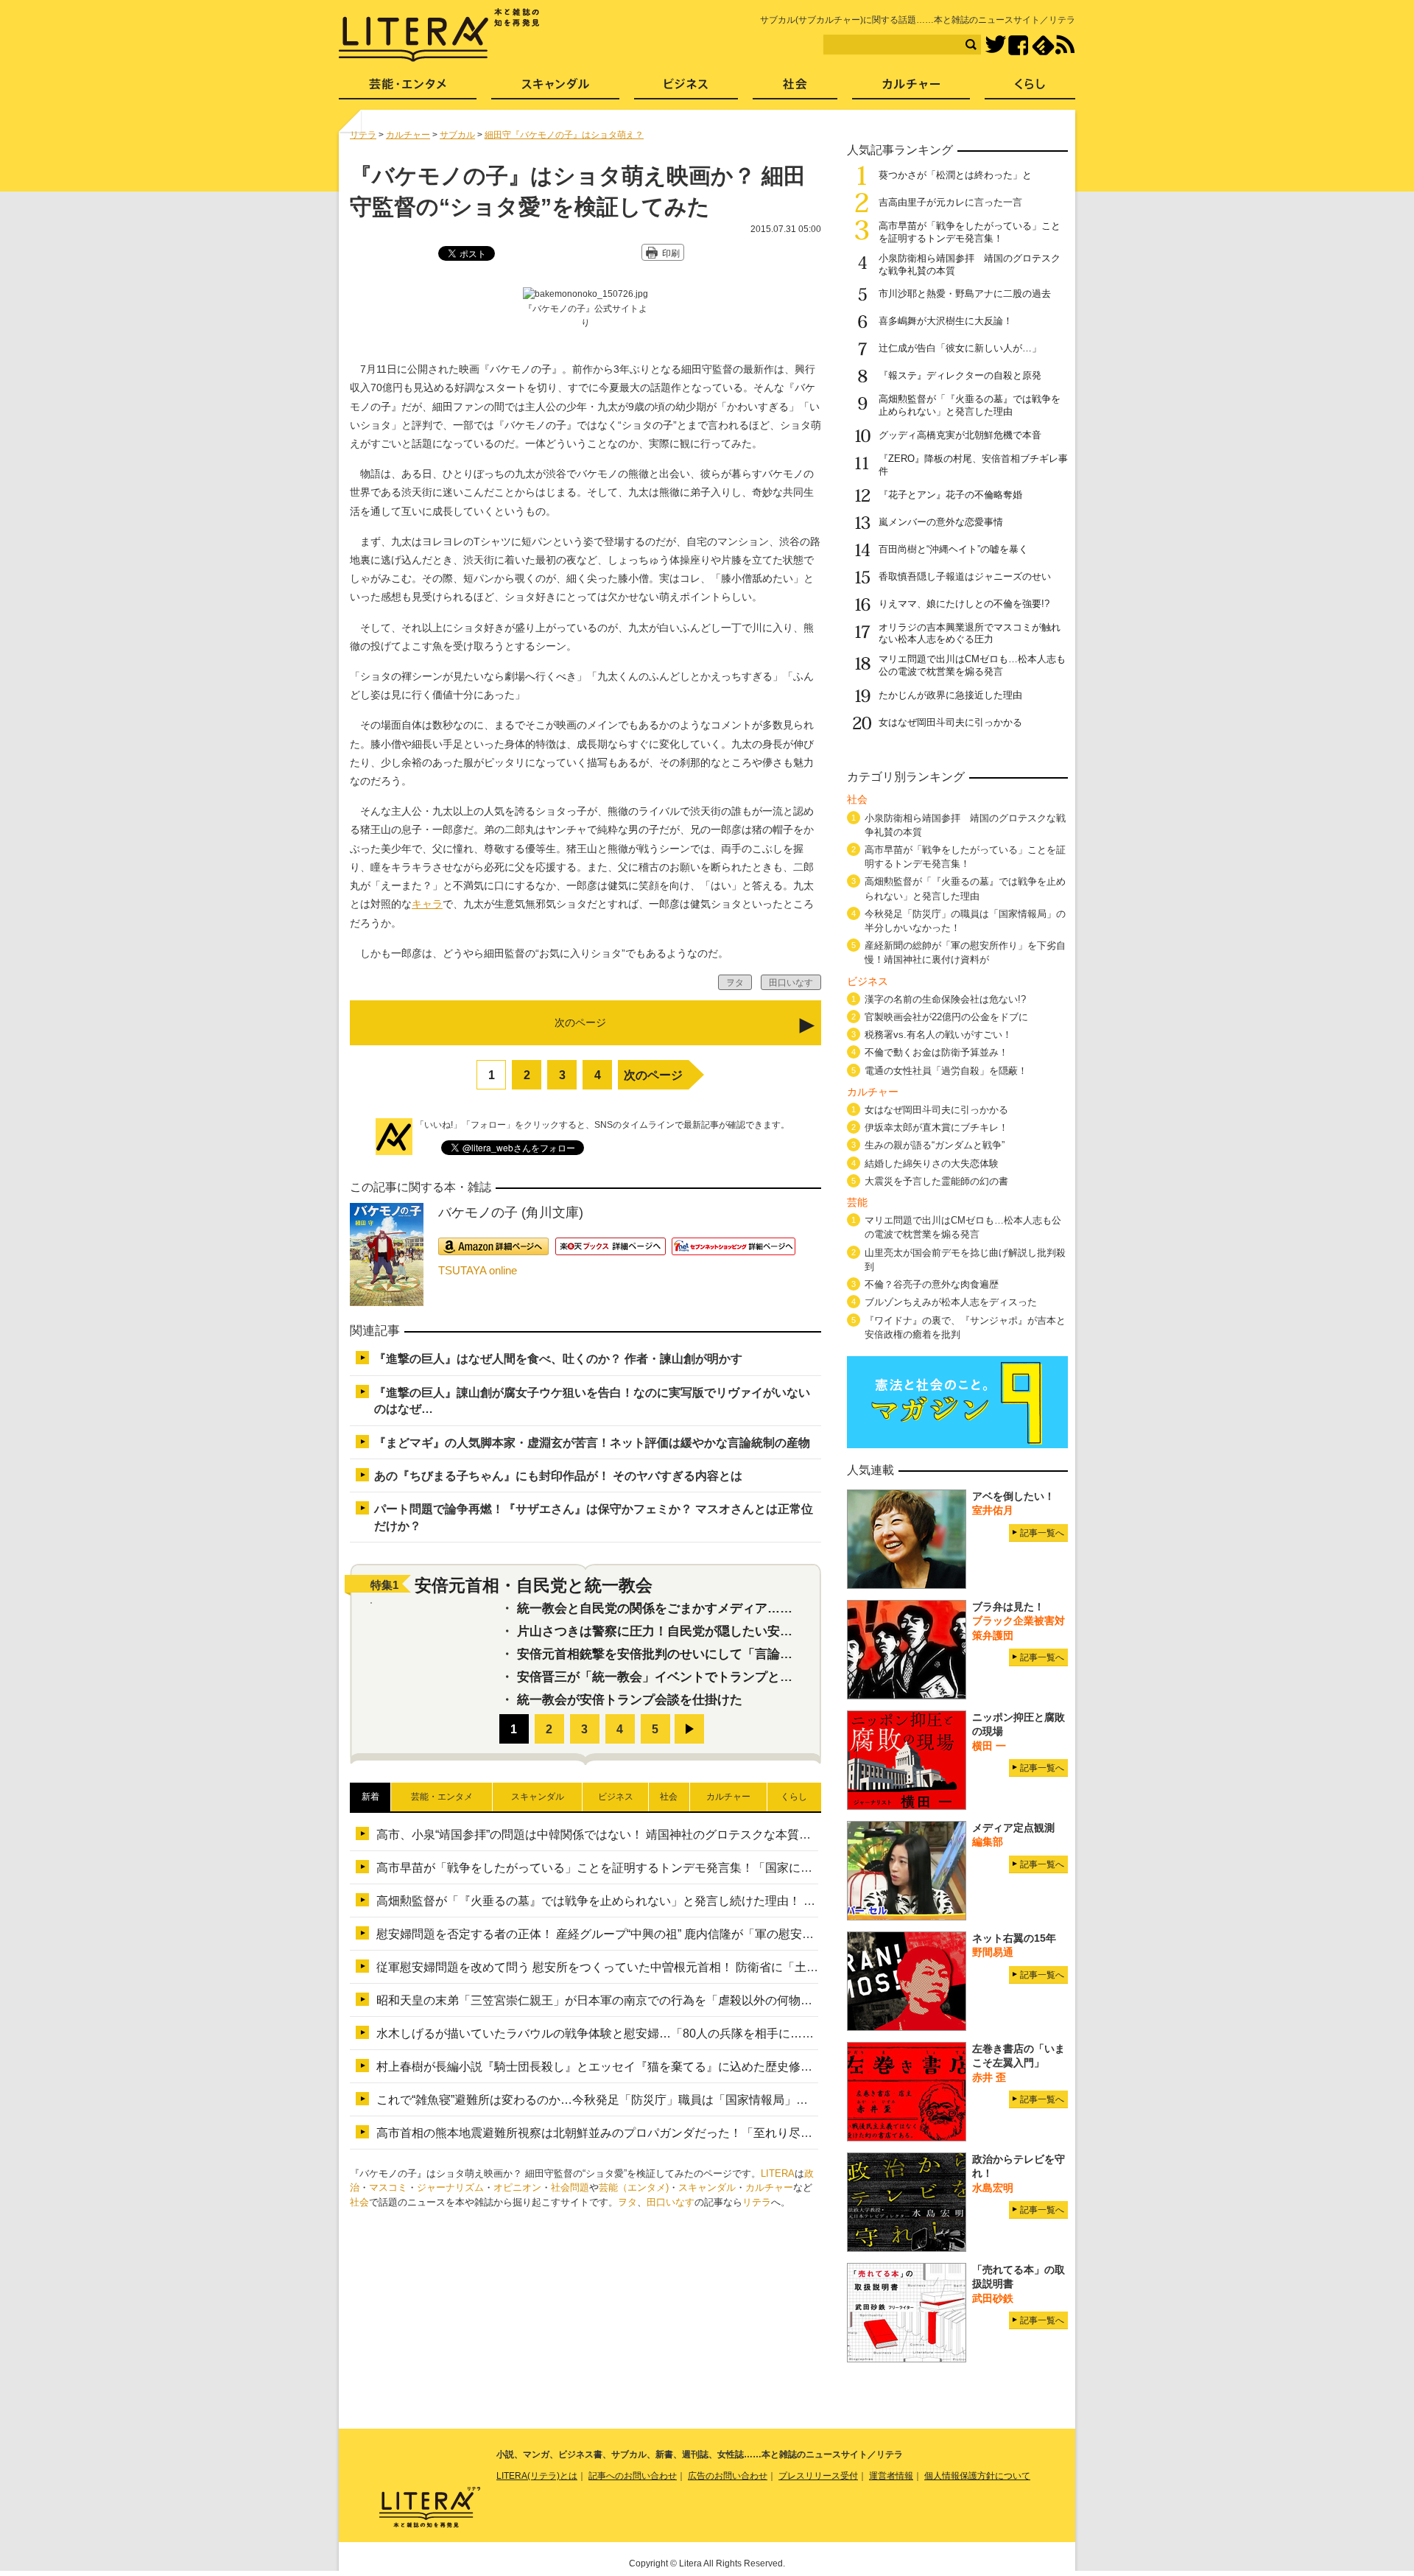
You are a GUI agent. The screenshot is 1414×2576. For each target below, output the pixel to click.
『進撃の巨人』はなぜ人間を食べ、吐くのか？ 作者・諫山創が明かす (558, 1359)
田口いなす (671, 2202)
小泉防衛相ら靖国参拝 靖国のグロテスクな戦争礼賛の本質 (965, 825)
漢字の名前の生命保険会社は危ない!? (945, 999)
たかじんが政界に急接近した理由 (950, 695)
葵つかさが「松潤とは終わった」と (955, 175)
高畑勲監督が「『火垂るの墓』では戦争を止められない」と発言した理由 (970, 405)
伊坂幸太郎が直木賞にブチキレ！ (936, 1127)
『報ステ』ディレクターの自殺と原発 (960, 375)
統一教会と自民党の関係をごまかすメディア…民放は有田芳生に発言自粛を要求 (742, 1608)
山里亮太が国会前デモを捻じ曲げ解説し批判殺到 (965, 1260)
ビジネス (686, 89)
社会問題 (570, 2187)
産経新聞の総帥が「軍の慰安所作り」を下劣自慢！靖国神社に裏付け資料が (965, 952)
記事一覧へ (1042, 1533)
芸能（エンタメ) (634, 2187)
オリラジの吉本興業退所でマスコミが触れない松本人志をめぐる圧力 (970, 634)
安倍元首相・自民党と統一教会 (534, 1585)
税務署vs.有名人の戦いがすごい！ (938, 1035)
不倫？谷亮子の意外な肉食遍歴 (932, 1284)
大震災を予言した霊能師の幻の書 (936, 1181)
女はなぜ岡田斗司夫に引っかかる (950, 722)
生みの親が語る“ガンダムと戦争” (935, 1145)
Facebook (1018, 45)
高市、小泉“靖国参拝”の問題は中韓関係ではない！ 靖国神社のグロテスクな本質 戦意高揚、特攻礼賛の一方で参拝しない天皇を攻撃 (729, 1835)
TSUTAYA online (478, 1270)
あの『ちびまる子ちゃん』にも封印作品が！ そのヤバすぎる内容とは (558, 1476)
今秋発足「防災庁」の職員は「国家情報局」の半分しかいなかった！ (965, 921)
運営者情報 (891, 2476)
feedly (1043, 45)
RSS (1065, 45)
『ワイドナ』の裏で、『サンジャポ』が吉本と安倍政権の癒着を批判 (965, 1327)
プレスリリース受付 (818, 2476)
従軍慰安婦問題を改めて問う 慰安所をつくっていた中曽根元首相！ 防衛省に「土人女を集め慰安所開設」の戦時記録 (686, 1967)
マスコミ (388, 2187)
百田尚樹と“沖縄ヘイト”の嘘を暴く (953, 549)
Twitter (995, 45)
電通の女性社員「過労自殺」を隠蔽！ (946, 1071)
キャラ (427, 904)
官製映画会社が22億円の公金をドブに (946, 1017)
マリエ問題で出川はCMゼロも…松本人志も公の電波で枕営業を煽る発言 (972, 665)
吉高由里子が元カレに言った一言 (950, 202)
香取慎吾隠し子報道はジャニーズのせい (965, 576)
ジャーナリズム (450, 2187)
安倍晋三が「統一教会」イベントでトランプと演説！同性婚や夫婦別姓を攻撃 (736, 1677)
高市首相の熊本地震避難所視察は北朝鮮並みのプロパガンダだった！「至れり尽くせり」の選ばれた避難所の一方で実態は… (706, 2133)
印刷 (671, 253)
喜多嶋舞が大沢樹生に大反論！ (946, 321)
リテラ (757, 2202)
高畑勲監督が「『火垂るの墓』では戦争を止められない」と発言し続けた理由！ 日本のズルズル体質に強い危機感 (678, 1901)
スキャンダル (707, 2187)
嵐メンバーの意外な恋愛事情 (941, 522)
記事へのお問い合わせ (633, 2476)
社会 (359, 2202)
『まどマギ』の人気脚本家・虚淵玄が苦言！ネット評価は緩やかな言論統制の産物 (592, 1443)
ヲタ (627, 2202)
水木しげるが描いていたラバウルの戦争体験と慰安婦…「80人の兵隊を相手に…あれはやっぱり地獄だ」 (654, 2033)
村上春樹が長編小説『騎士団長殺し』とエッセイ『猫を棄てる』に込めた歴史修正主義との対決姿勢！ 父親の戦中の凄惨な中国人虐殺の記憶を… (761, 2067)
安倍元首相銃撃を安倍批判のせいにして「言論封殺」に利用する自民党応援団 (736, 1654)
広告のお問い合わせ (728, 2476)
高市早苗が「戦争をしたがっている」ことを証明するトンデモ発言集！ (970, 232)
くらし (1030, 89)
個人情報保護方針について (977, 2476)
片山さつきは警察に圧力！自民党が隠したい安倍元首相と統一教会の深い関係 (736, 1631)
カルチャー (769, 2187)
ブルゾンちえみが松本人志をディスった (951, 1302)
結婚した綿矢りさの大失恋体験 (932, 1164)
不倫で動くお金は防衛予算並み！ (936, 1052)
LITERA (778, 2173)
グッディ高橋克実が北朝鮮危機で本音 (960, 435)
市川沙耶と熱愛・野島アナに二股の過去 (965, 294)
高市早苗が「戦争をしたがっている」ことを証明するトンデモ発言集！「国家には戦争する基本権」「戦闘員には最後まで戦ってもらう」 (742, 1868)
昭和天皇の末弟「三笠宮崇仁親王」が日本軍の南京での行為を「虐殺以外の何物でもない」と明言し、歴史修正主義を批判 (700, 2000)
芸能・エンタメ (408, 89)
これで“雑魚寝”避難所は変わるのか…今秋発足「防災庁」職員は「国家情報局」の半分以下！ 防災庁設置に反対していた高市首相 (717, 2100)
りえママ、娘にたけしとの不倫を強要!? (964, 604)
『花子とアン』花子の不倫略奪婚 (950, 495)
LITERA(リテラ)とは (537, 2476)
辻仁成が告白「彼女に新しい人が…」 (960, 348)
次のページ (653, 1075)
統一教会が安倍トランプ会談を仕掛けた (630, 1700)
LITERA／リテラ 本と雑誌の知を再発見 (439, 35)
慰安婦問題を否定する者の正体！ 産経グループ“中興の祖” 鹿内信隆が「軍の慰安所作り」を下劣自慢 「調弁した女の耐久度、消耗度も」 (738, 1934)
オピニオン (517, 2187)
